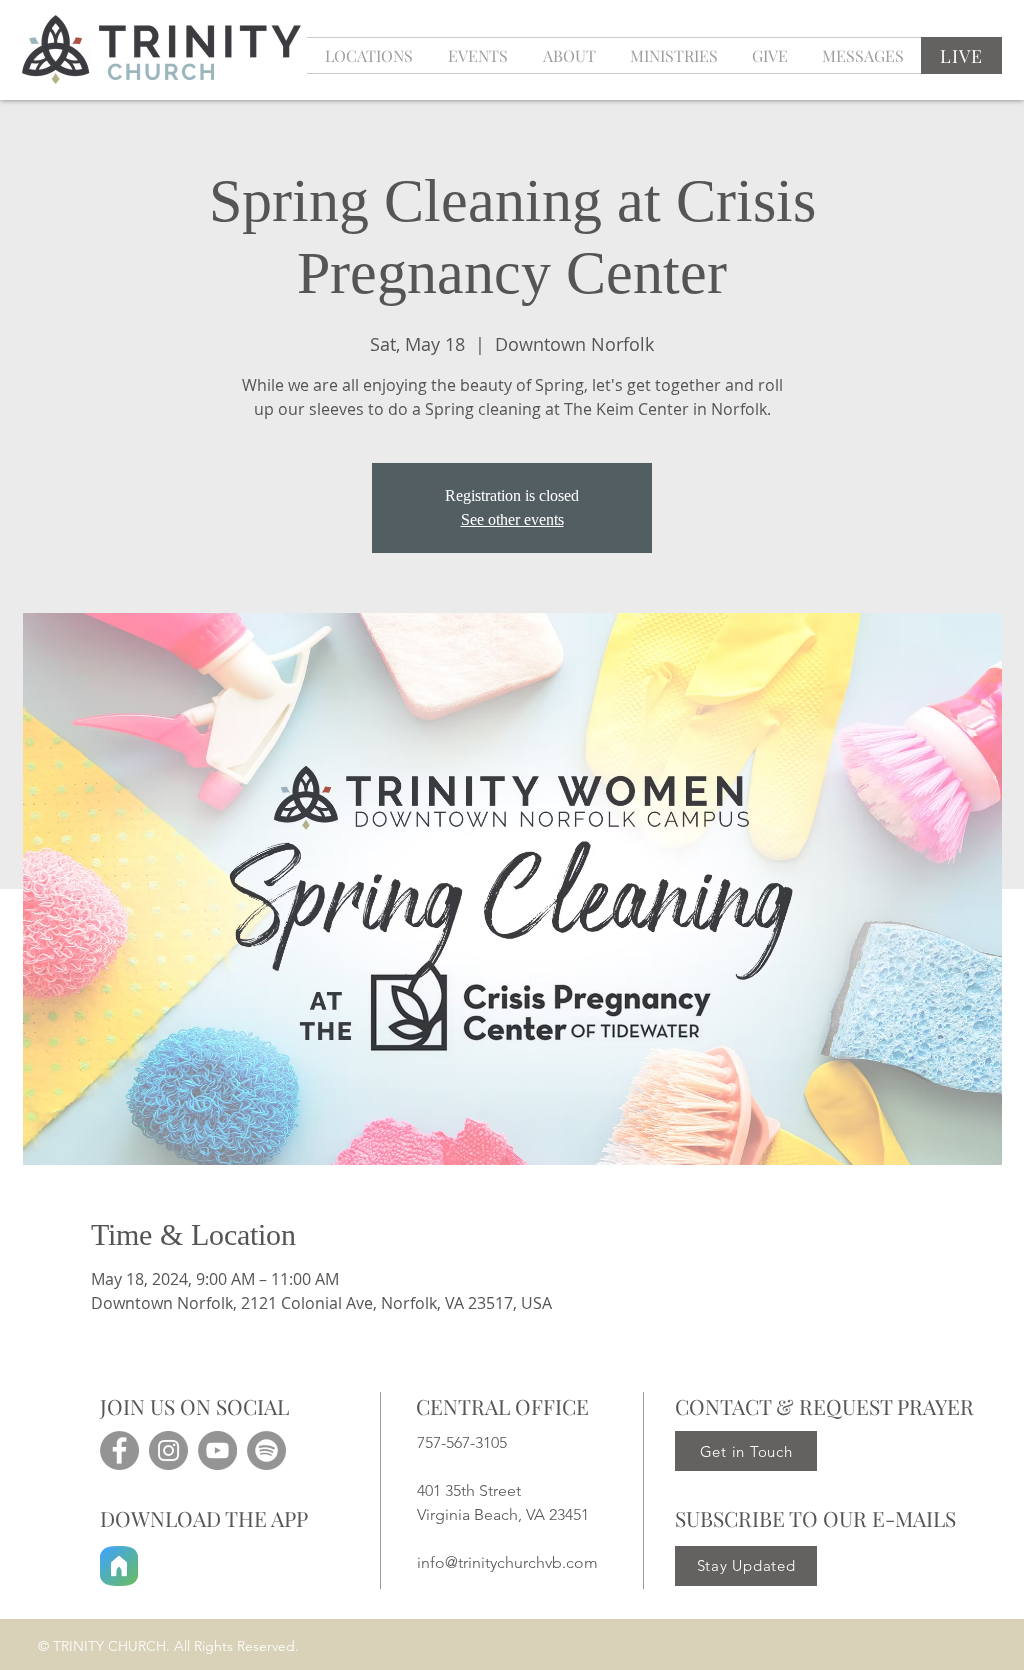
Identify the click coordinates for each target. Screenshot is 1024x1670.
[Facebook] (119, 1450)
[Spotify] (266, 1450)
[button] (477, 55)
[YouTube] (217, 1450)
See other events (512, 519)
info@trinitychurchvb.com (507, 1562)
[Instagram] (168, 1450)
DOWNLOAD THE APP (204, 1518)
